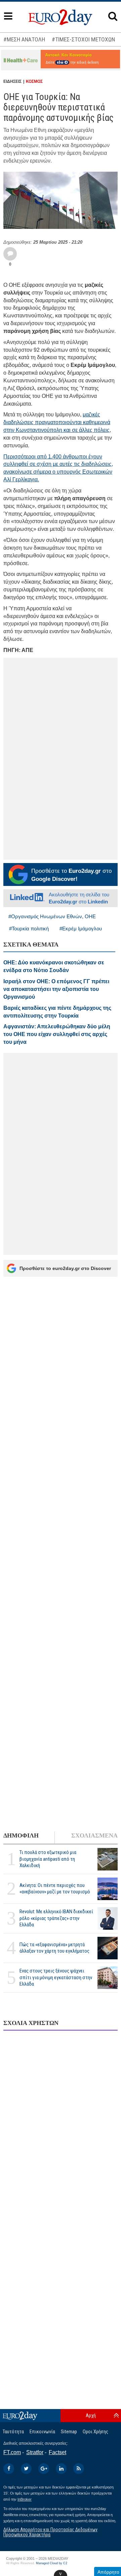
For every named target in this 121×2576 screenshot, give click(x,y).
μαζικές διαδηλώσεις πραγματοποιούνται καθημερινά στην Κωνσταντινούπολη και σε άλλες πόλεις (57, 422)
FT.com (12, 2452)
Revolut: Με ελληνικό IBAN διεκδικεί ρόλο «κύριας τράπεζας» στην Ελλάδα (56, 1918)
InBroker (25, 2499)
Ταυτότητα (13, 2432)
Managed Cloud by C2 (52, 2563)
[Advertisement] (61, 1557)
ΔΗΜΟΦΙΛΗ (21, 1835)
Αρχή (91, 2415)
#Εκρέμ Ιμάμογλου (81, 929)
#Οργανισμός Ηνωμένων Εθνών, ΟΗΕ (52, 916)
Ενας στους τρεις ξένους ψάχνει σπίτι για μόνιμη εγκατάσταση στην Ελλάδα (56, 1977)
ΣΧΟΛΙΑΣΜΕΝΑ (94, 1835)
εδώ (61, 62)
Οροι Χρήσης (95, 2432)
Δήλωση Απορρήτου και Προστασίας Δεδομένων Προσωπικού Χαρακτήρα (50, 2532)
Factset (57, 2452)
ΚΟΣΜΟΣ (34, 81)
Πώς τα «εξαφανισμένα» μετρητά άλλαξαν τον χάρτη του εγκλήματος (54, 1948)
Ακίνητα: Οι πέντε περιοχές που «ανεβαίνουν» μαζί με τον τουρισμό (55, 1888)
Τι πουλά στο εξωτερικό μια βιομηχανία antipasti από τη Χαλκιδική (48, 1859)
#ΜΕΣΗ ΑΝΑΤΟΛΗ (24, 39)
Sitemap (69, 2432)
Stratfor (35, 2452)
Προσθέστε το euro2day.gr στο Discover (65, 1268)
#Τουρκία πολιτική (29, 929)
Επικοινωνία (42, 2432)
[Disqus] (61, 2123)
